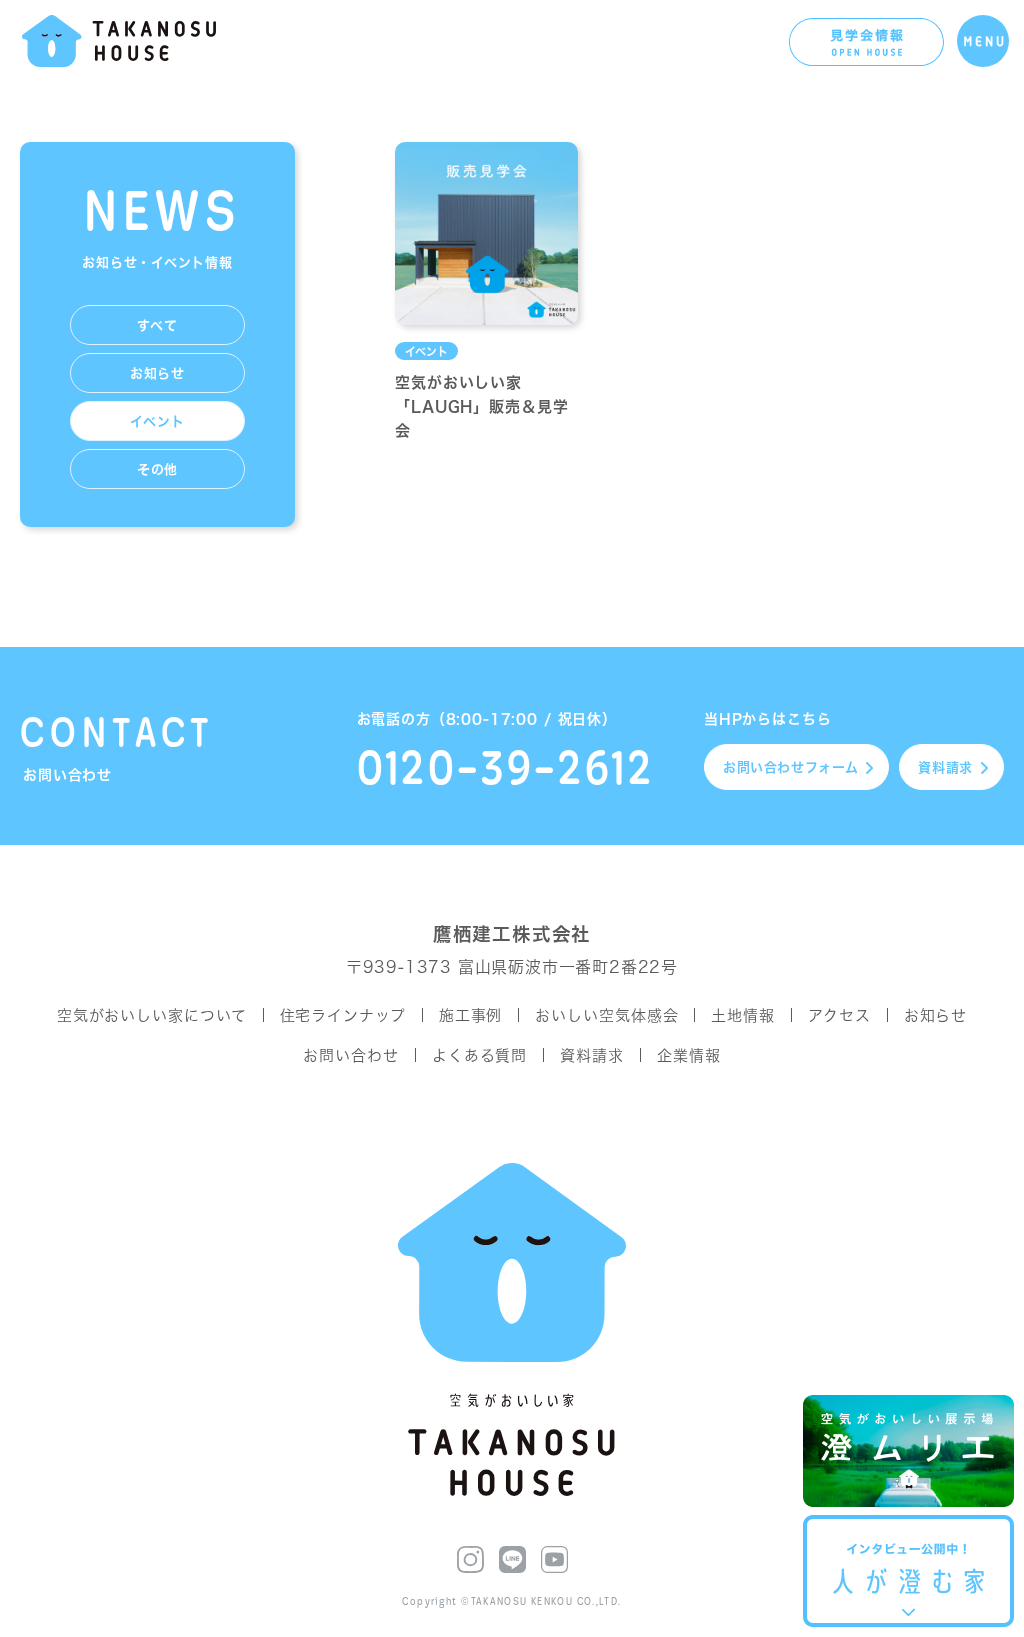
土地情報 (743, 1015)
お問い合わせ (791, 767)
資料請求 (945, 767)
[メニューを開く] (983, 41)
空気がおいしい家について (152, 1015)
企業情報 (689, 1055)
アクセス (839, 1015)
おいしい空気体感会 (606, 1015)
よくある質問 (479, 1055)
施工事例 (471, 1015)
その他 (157, 469)
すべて (157, 325)
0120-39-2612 (505, 766)
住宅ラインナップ (343, 1015)
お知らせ (157, 373)
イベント (157, 421)
